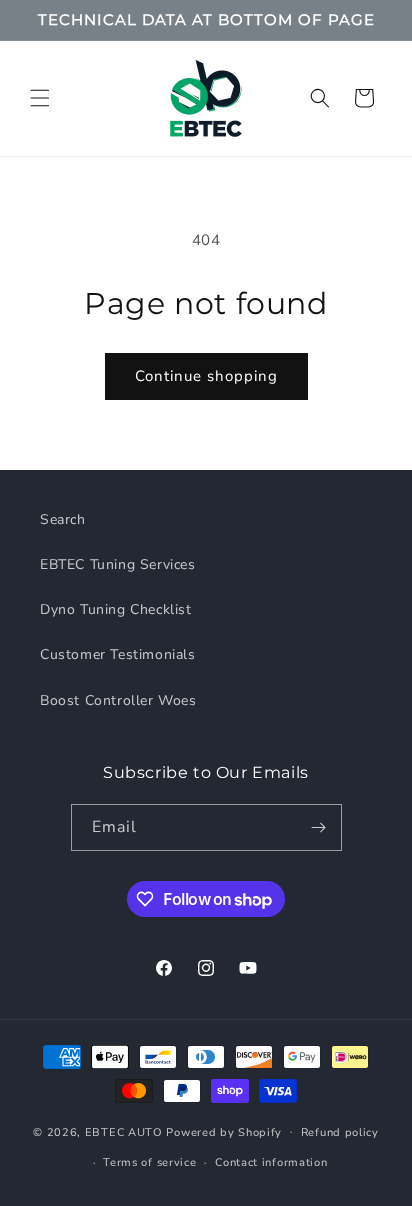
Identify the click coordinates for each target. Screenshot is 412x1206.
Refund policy (340, 1132)
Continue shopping (206, 376)
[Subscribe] (319, 827)
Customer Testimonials (118, 654)
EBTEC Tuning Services (118, 564)
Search (63, 519)
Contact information (271, 1162)
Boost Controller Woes (118, 700)
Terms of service (149, 1162)
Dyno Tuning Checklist (116, 609)
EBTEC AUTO (124, 1131)
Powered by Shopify (224, 1131)
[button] (40, 98)
